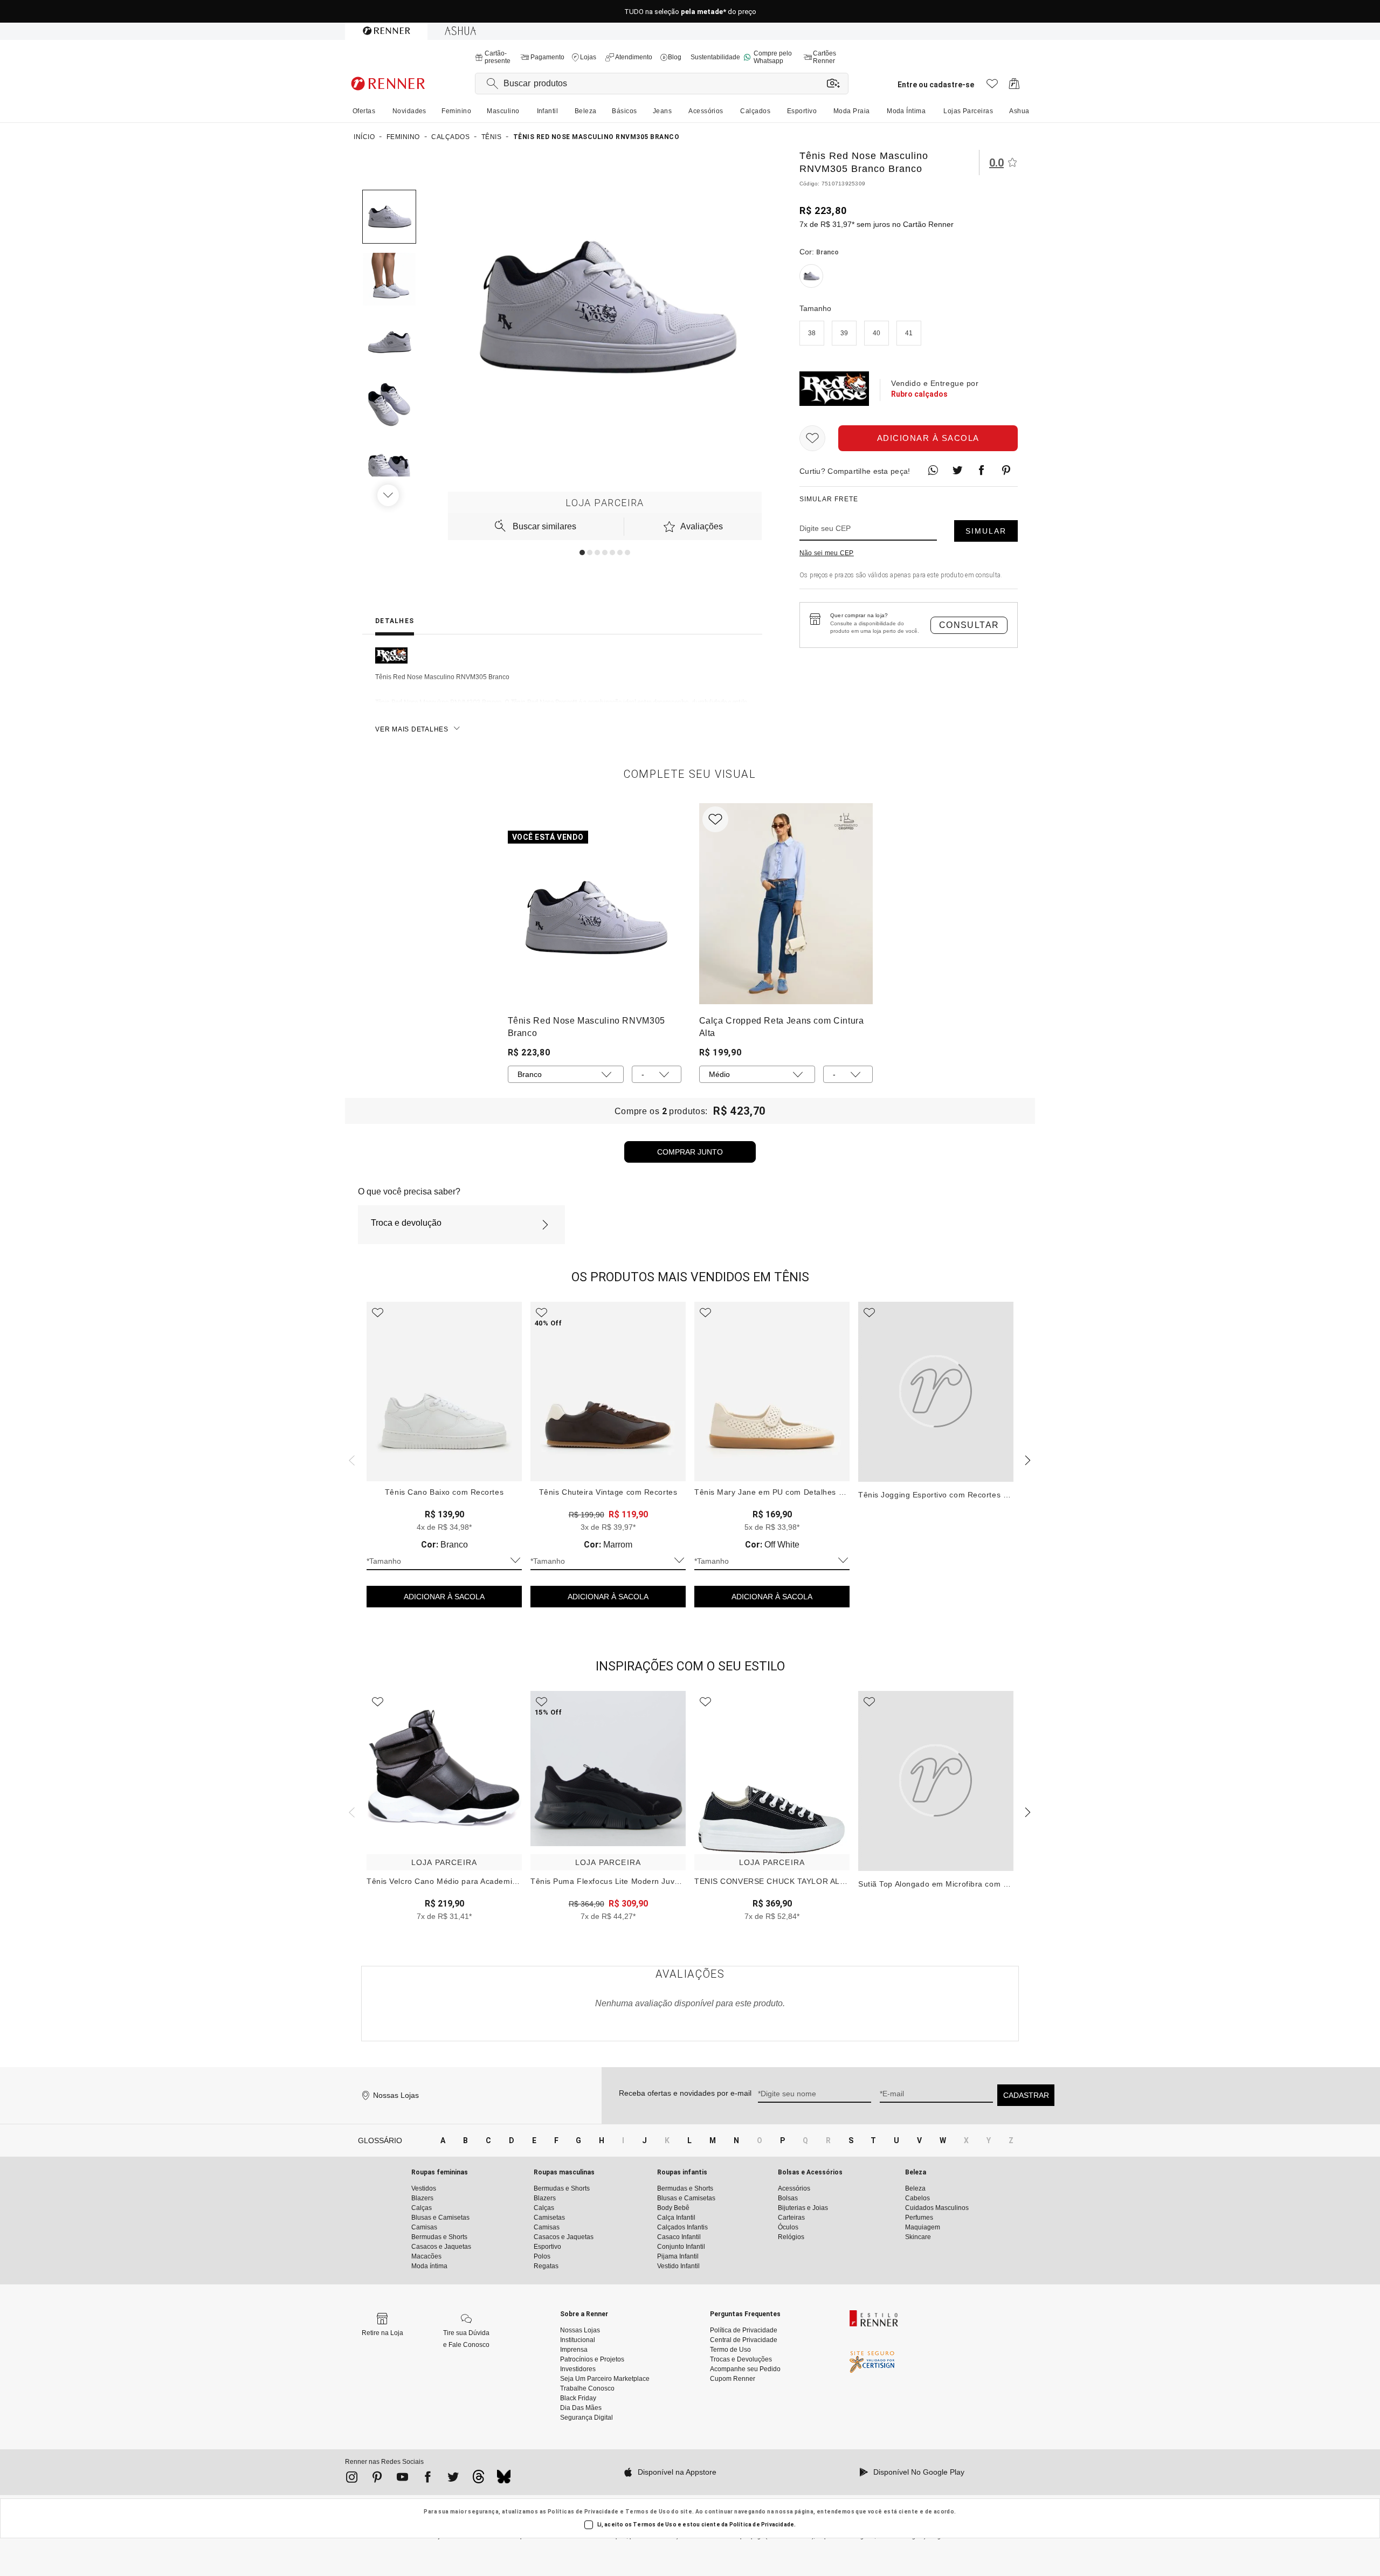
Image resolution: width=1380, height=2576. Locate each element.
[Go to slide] (582, 553)
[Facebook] (428, 2479)
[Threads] (478, 2480)
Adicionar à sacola (928, 438)
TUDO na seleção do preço (690, 12)
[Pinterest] (377, 2479)
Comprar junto (690, 1152)
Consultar (969, 625)
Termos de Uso (648, 2512)
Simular (986, 531)
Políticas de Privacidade (583, 2512)
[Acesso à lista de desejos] (992, 87)
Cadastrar (1026, 2095)
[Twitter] (453, 2479)
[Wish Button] (812, 438)
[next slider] (350, 1459)
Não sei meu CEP (827, 553)
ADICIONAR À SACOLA (444, 1597)
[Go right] (389, 495)
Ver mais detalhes (412, 729)
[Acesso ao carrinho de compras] (1014, 87)
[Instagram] (352, 2479)
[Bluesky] (504, 2480)
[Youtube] (402, 2479)
